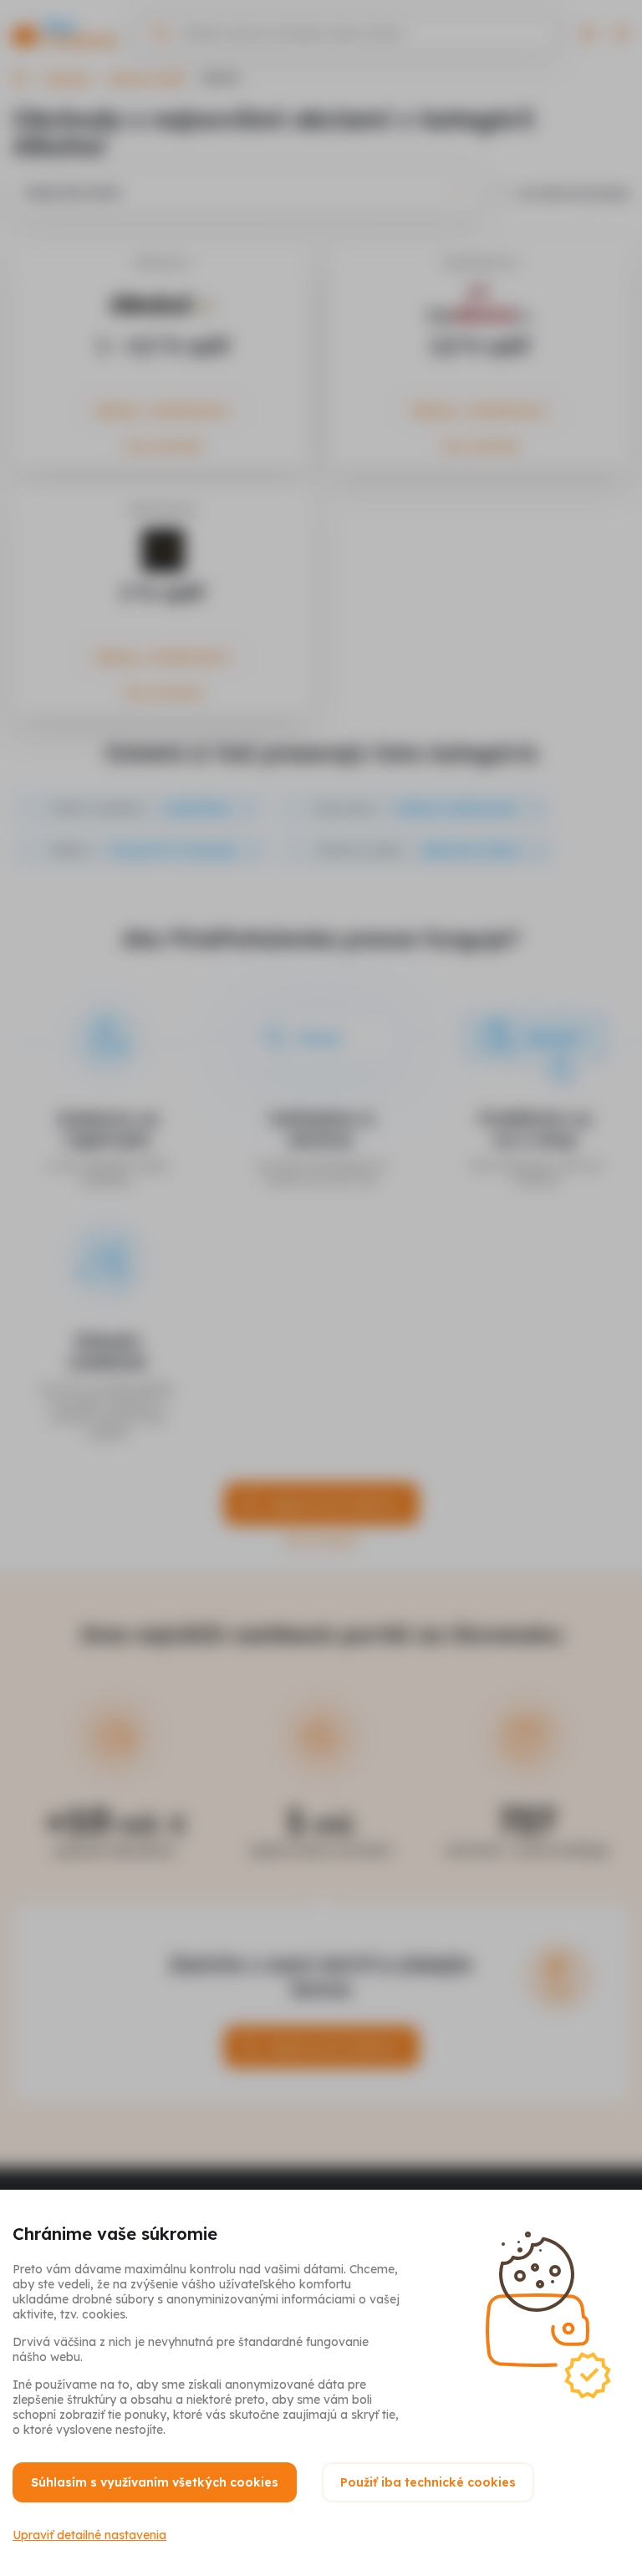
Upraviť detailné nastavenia (89, 2535)
